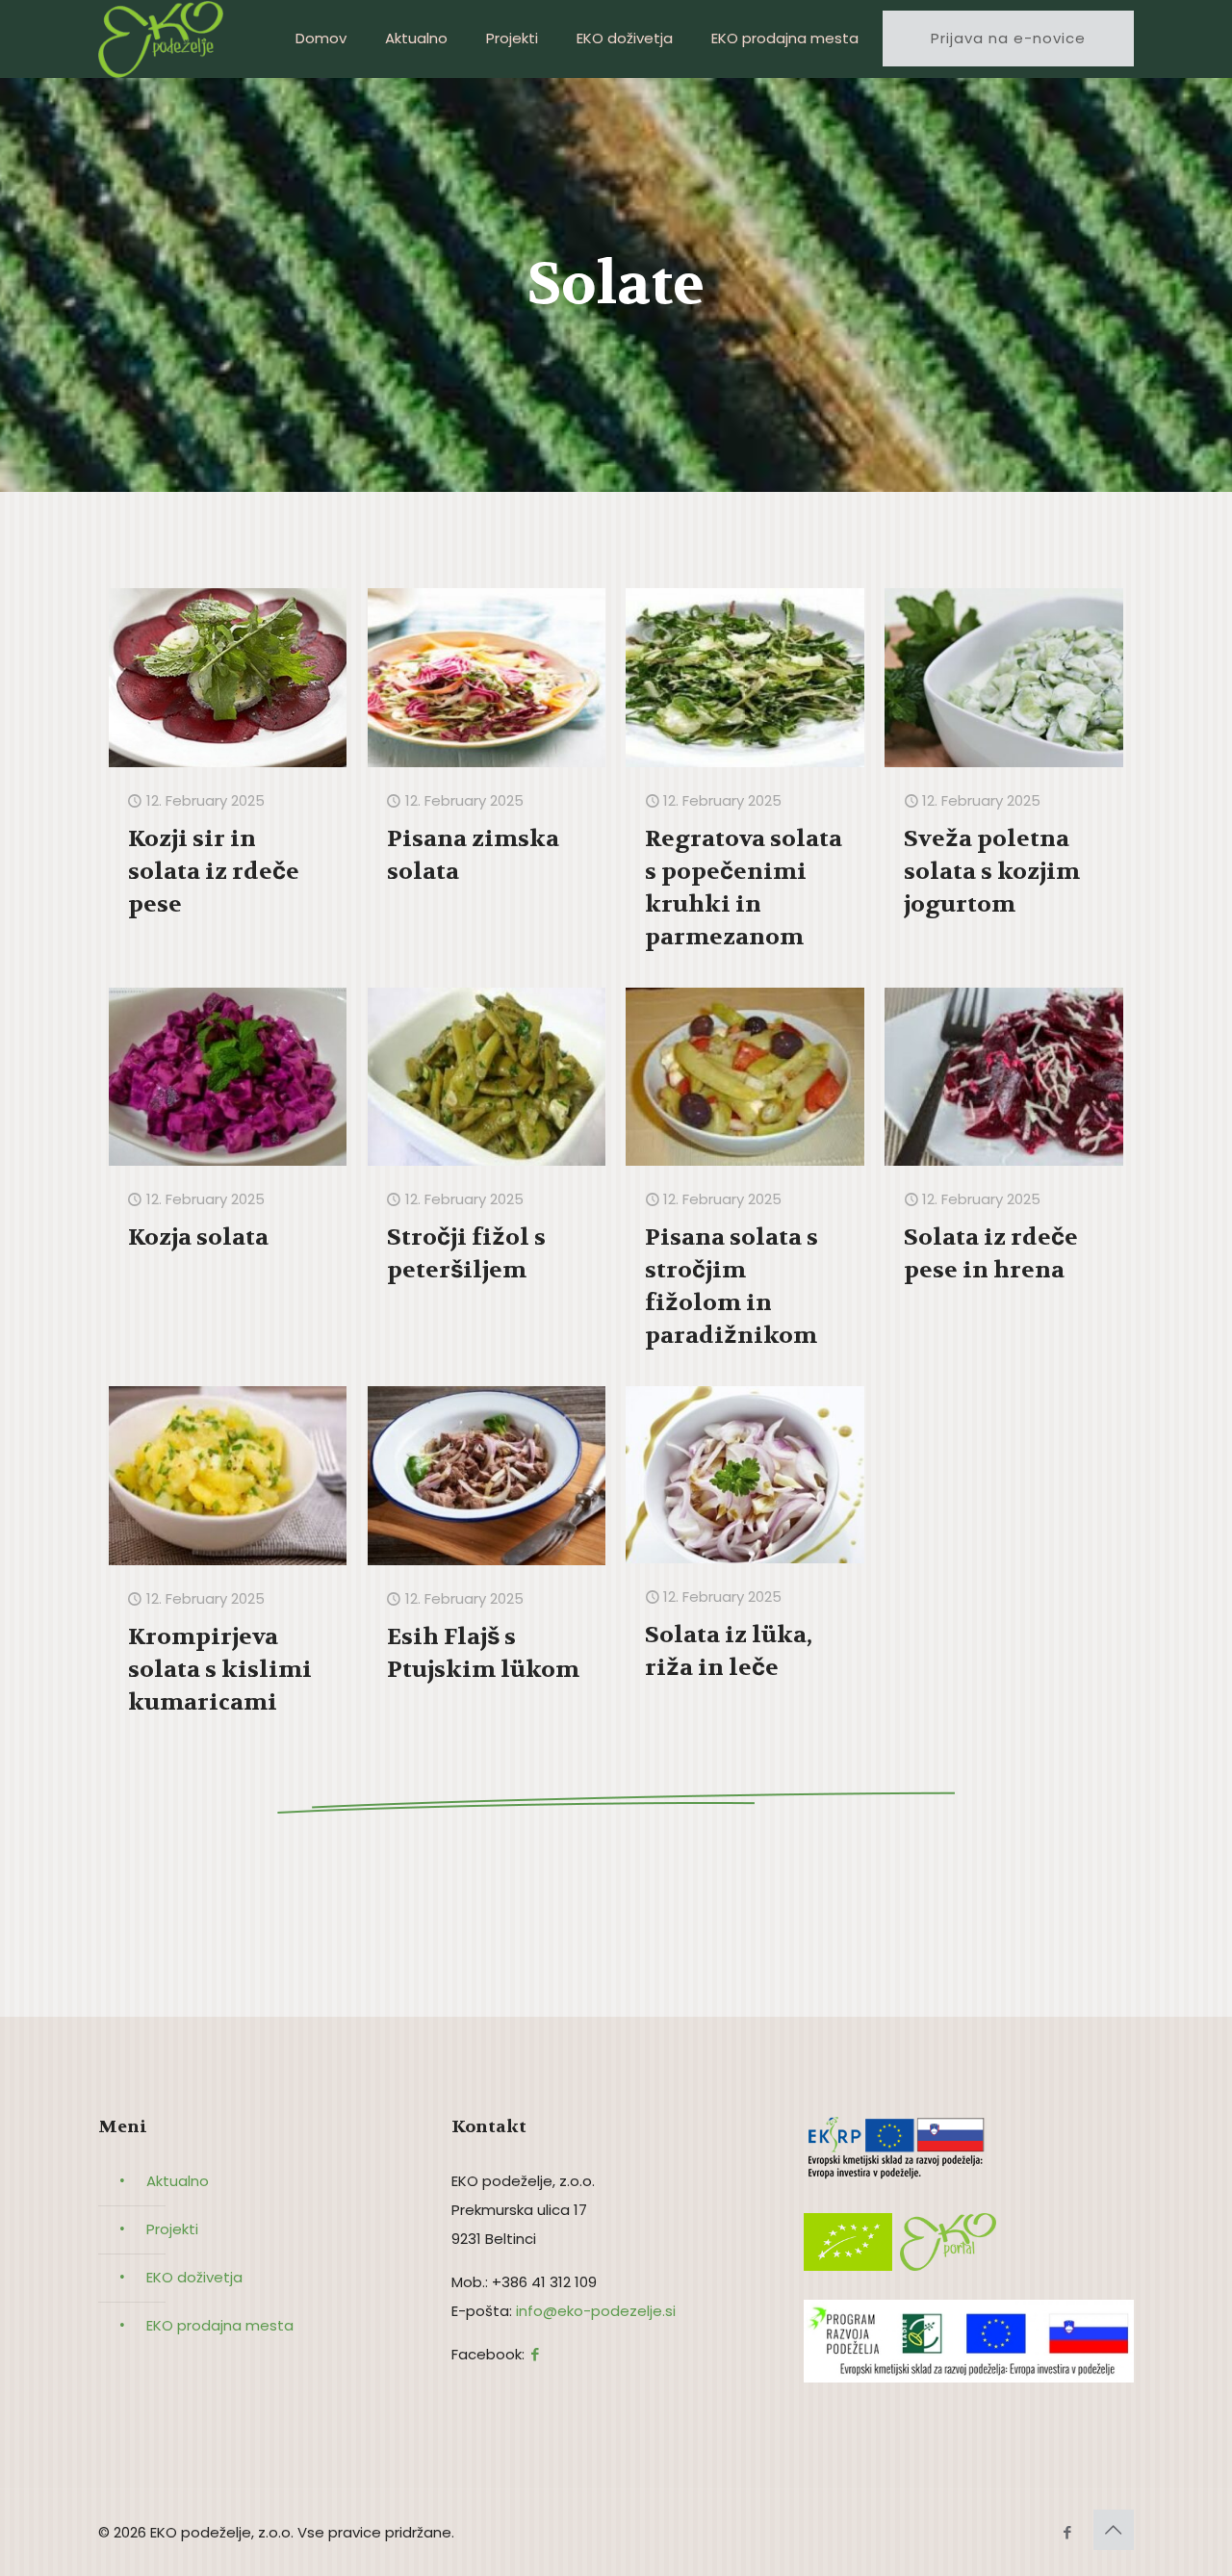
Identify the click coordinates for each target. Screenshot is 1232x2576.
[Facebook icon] (1067, 2532)
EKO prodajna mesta (220, 2325)
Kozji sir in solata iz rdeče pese (214, 872)
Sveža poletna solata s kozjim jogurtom (992, 872)
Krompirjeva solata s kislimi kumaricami (220, 1670)
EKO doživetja (194, 2277)
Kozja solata (198, 1237)
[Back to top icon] (1114, 2530)
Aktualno (178, 2181)
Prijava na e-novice (1008, 38)
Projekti (172, 2229)
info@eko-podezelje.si (596, 2311)
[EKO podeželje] (161, 39)
